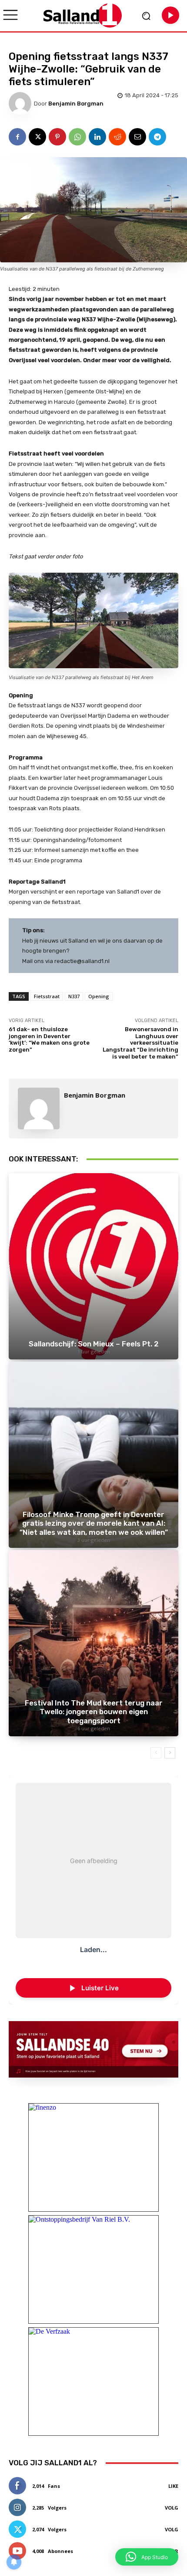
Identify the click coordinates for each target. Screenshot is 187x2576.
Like (173, 2486)
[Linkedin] (97, 137)
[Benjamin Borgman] (21, 103)
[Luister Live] (170, 15)
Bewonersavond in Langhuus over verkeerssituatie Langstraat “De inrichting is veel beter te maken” (140, 1043)
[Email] (137, 137)
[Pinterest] (57, 137)
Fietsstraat (47, 996)
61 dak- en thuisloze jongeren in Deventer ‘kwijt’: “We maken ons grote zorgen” (49, 1039)
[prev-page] (156, 1753)
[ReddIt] (117, 137)
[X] (37, 137)
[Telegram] (157, 137)
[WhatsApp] (77, 137)
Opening (99, 996)
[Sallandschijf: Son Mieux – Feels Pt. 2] (93, 1266)
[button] (147, 2557)
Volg (172, 2508)
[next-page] (170, 1753)
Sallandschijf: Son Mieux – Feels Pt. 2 (94, 1344)
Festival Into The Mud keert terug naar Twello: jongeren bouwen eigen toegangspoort (94, 1712)
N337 (74, 996)
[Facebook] (17, 137)
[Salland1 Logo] (83, 15)
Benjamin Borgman (76, 104)
